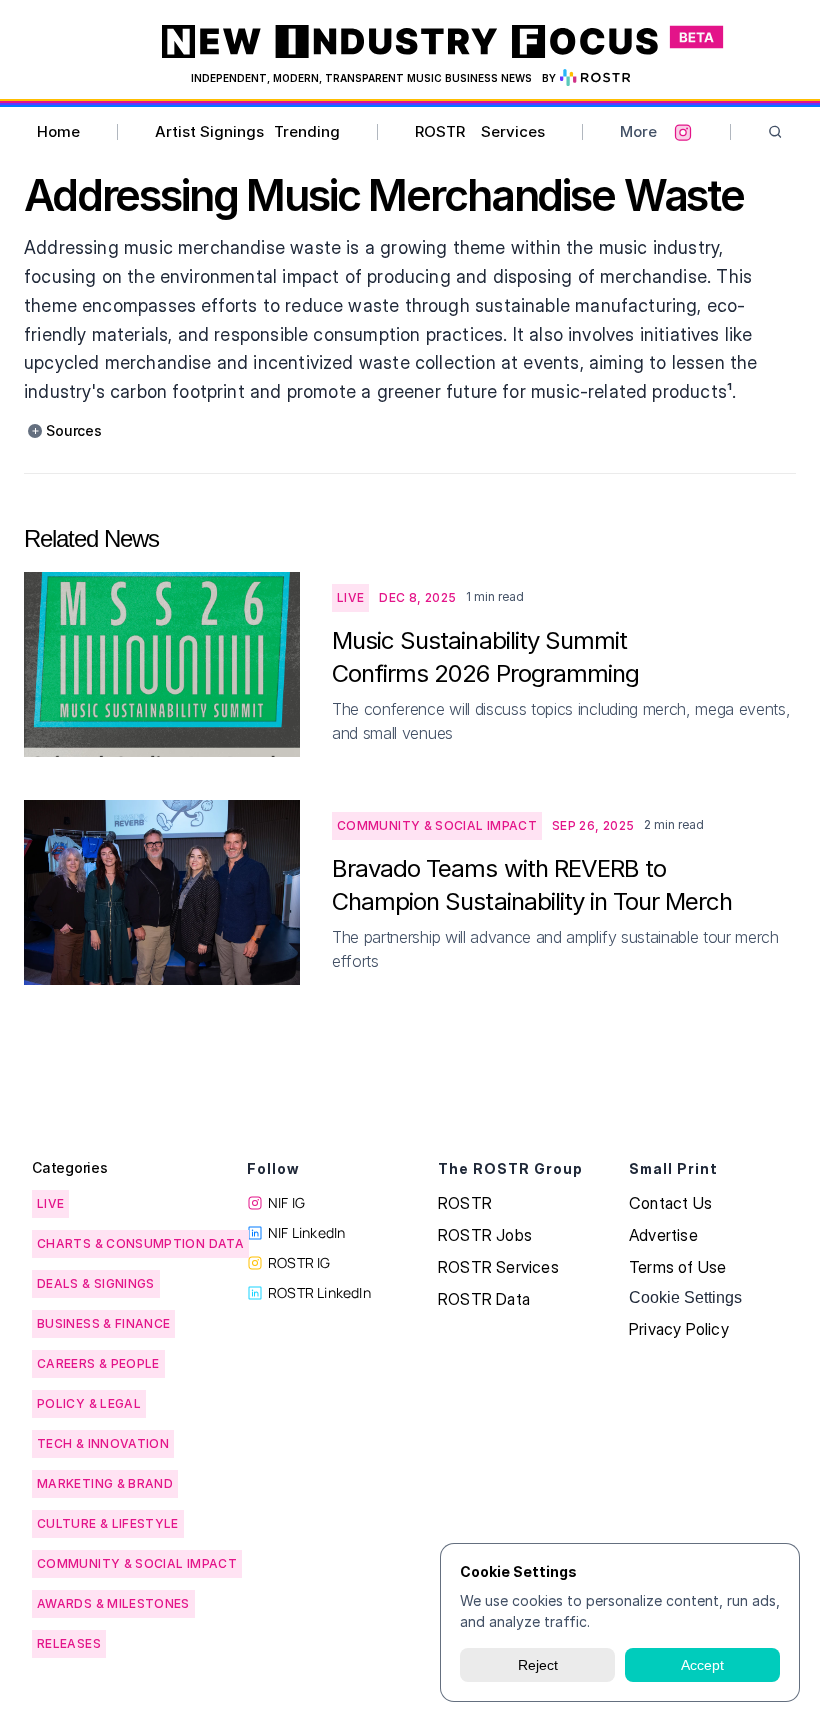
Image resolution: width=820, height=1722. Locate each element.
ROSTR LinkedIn (319, 1292)
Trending (307, 131)
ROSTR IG (299, 1262)
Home (58, 131)
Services (513, 131)
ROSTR (440, 131)
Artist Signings (209, 131)
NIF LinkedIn (306, 1232)
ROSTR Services (498, 1267)
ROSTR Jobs (485, 1235)
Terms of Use (677, 1267)
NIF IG (286, 1202)
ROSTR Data (484, 1299)
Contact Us (670, 1203)
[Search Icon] (775, 132)
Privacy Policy (679, 1329)
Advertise (663, 1235)
